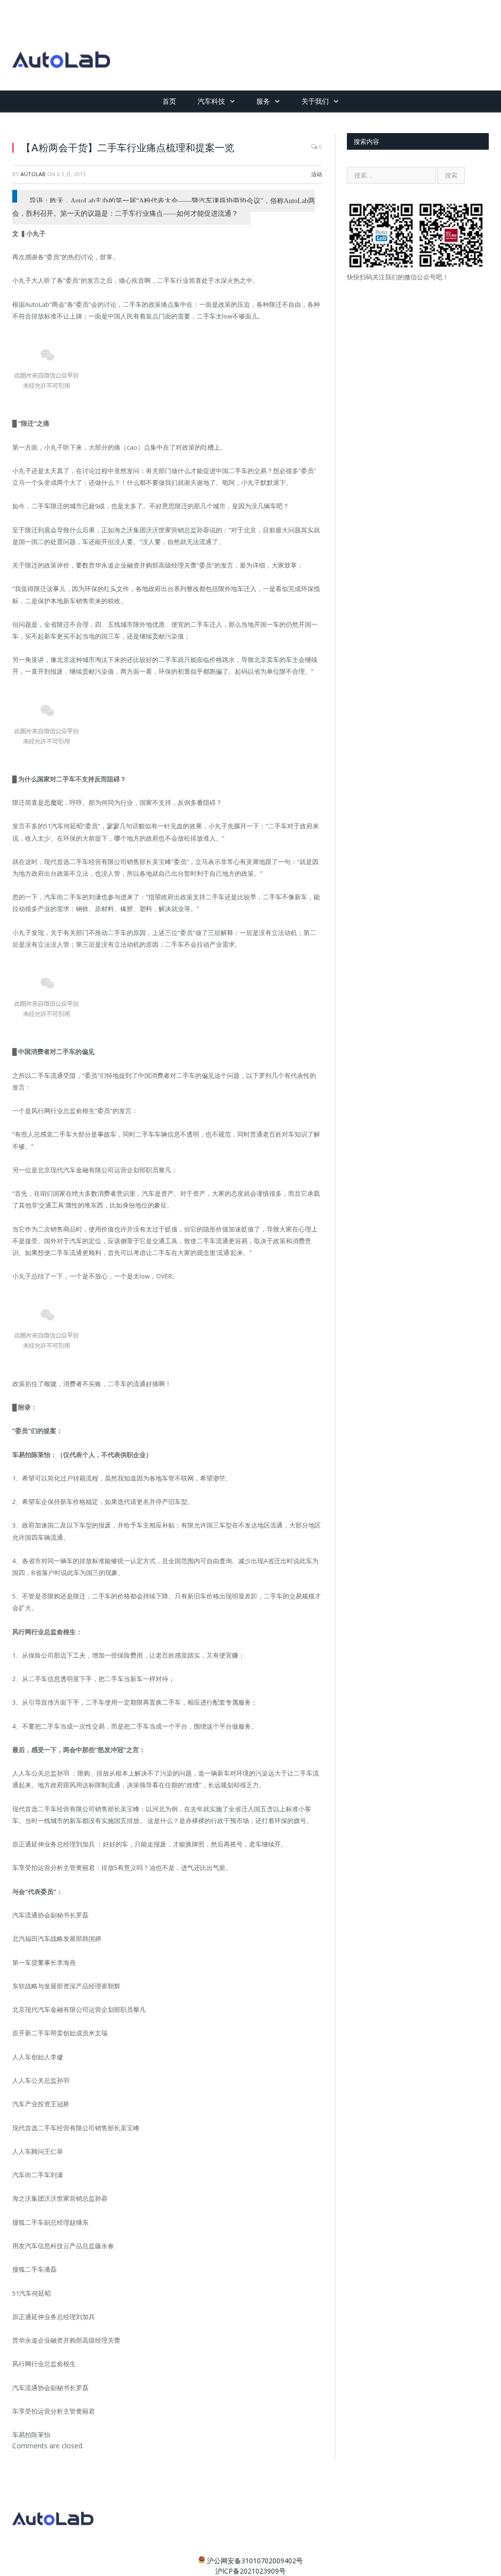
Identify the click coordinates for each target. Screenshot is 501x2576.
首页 (169, 101)
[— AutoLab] (61, 45)
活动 (317, 174)
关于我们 (315, 101)
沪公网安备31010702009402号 (255, 2561)
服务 (263, 101)
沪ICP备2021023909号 (250, 2571)
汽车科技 (211, 101)
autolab (33, 174)
